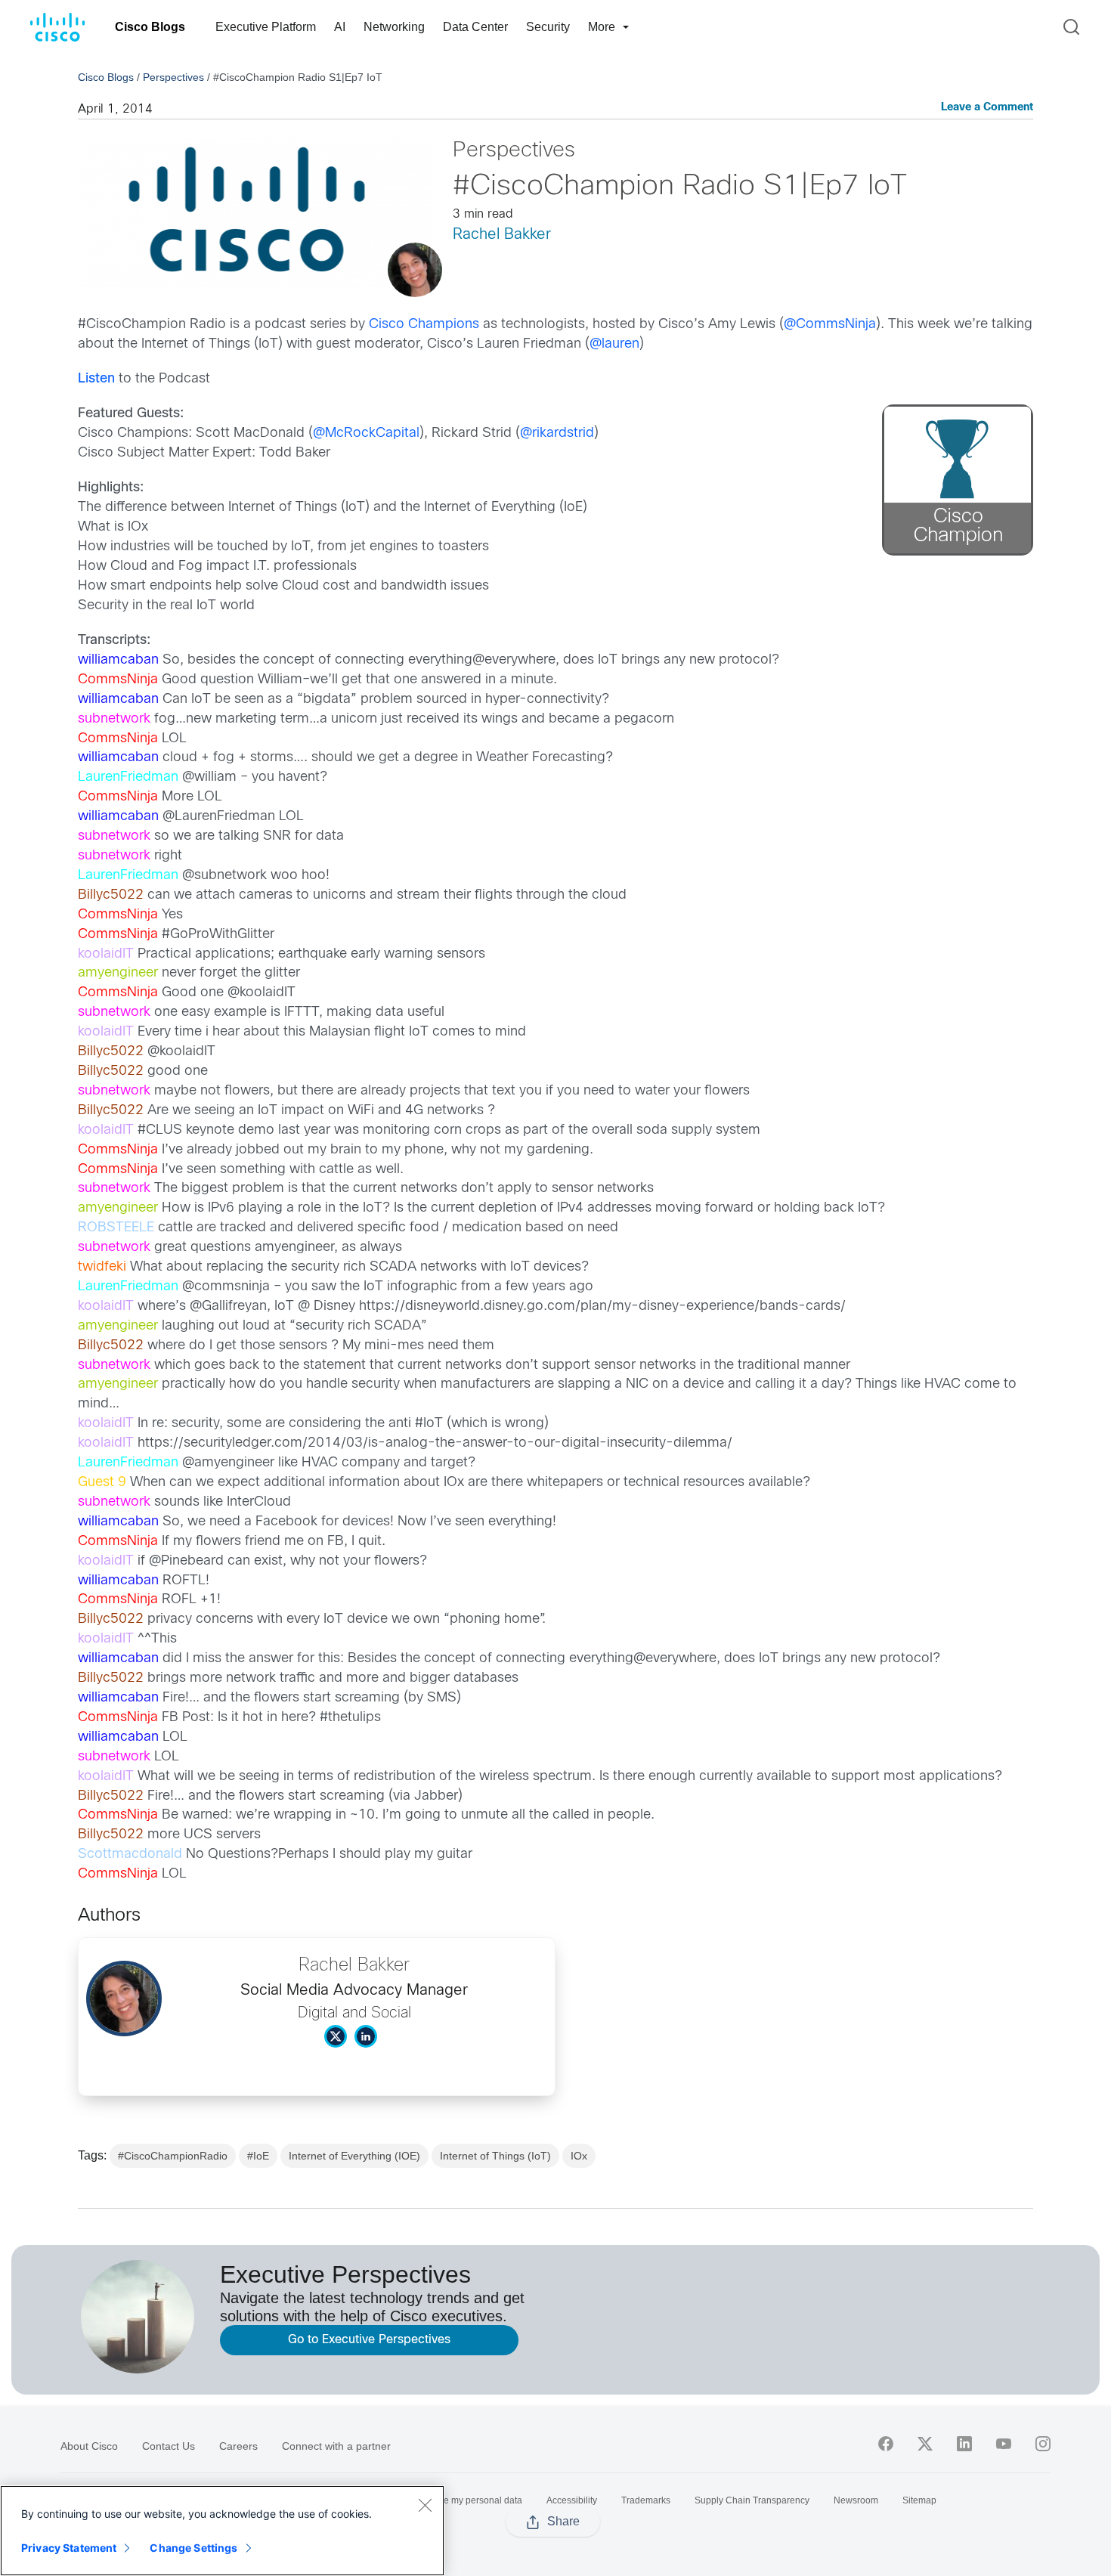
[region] (222, 2531)
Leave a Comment (987, 108)
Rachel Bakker (502, 235)
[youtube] (1004, 2444)
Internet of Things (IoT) (495, 2156)
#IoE (258, 2156)
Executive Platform (266, 27)
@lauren (614, 344)
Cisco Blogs (150, 27)
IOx (579, 2156)
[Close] (425, 2505)
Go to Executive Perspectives (369, 2340)
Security (548, 27)
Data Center (475, 27)
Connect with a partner (336, 2446)
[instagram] (1043, 2444)
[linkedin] (964, 2444)
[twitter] (925, 2444)
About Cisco (89, 2446)
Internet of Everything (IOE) (354, 2156)
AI (340, 27)
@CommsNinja (830, 325)
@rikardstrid (557, 433)
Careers (238, 2446)
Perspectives (173, 77)
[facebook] (886, 2444)
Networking (394, 27)
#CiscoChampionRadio (173, 2156)
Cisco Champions (424, 325)
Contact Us (169, 2446)
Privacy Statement (69, 2548)
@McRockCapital (366, 433)
